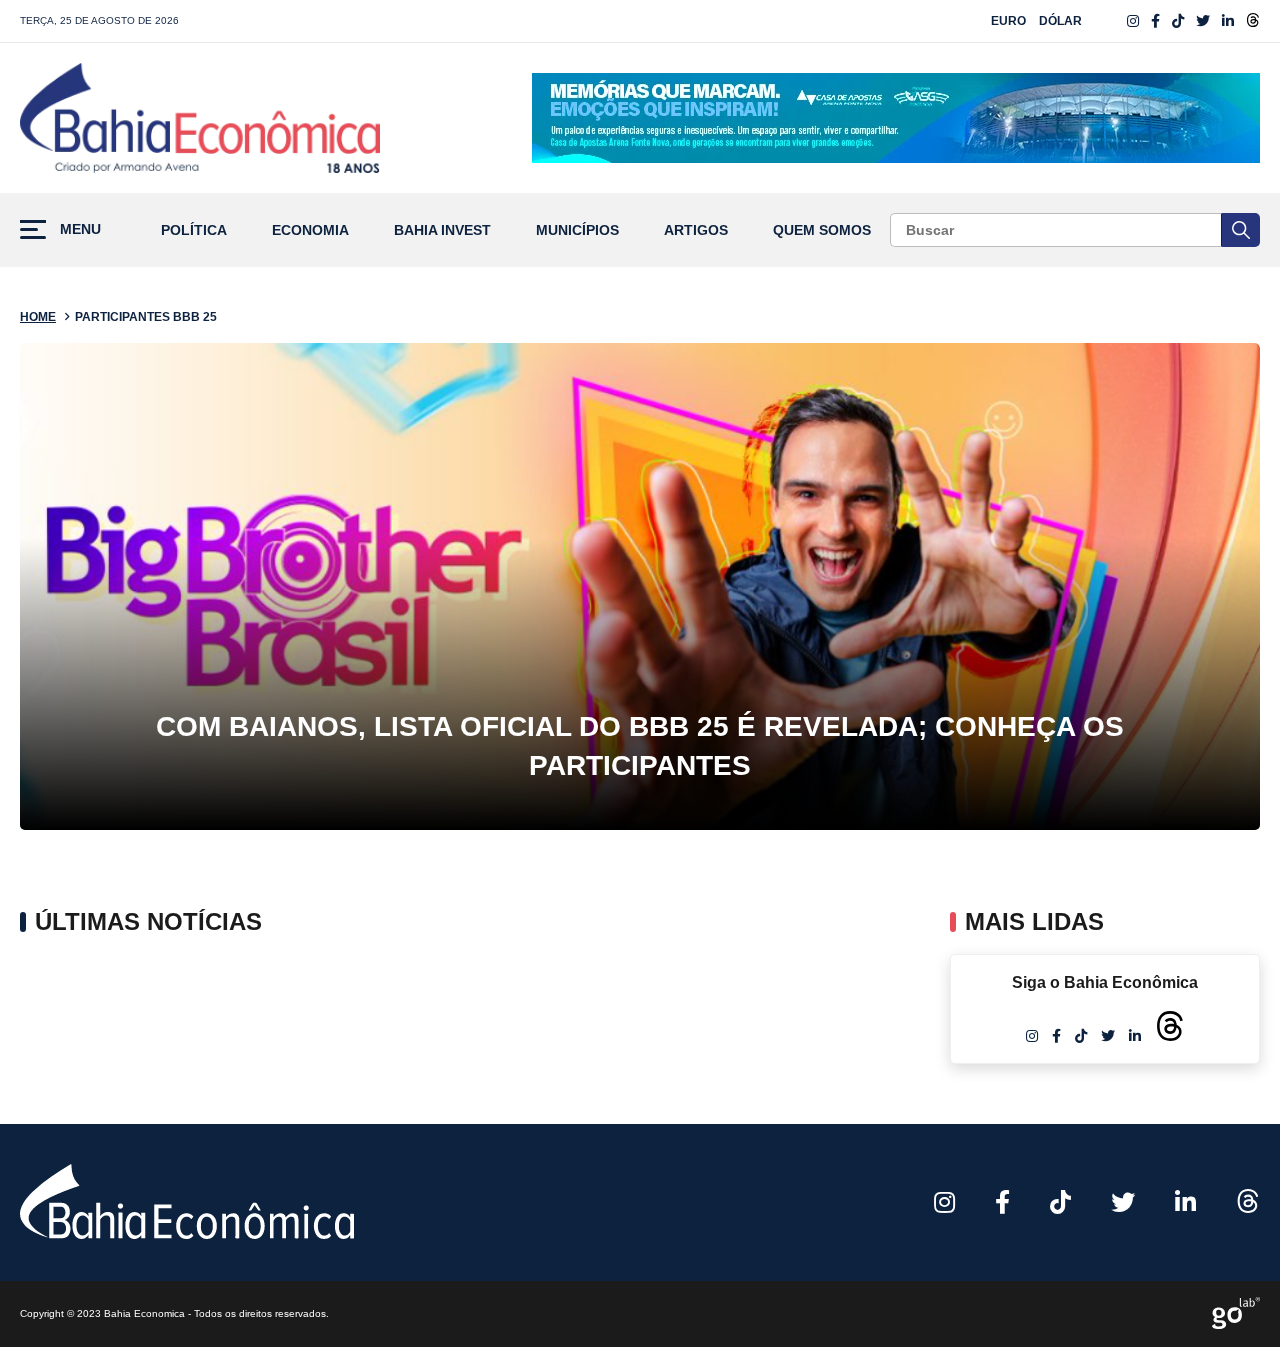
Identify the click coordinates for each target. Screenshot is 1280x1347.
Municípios (577, 230)
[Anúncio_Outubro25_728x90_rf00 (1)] (896, 118)
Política (194, 230)
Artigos (696, 230)
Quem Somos (822, 230)
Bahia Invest (442, 230)
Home (38, 317)
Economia (310, 230)
